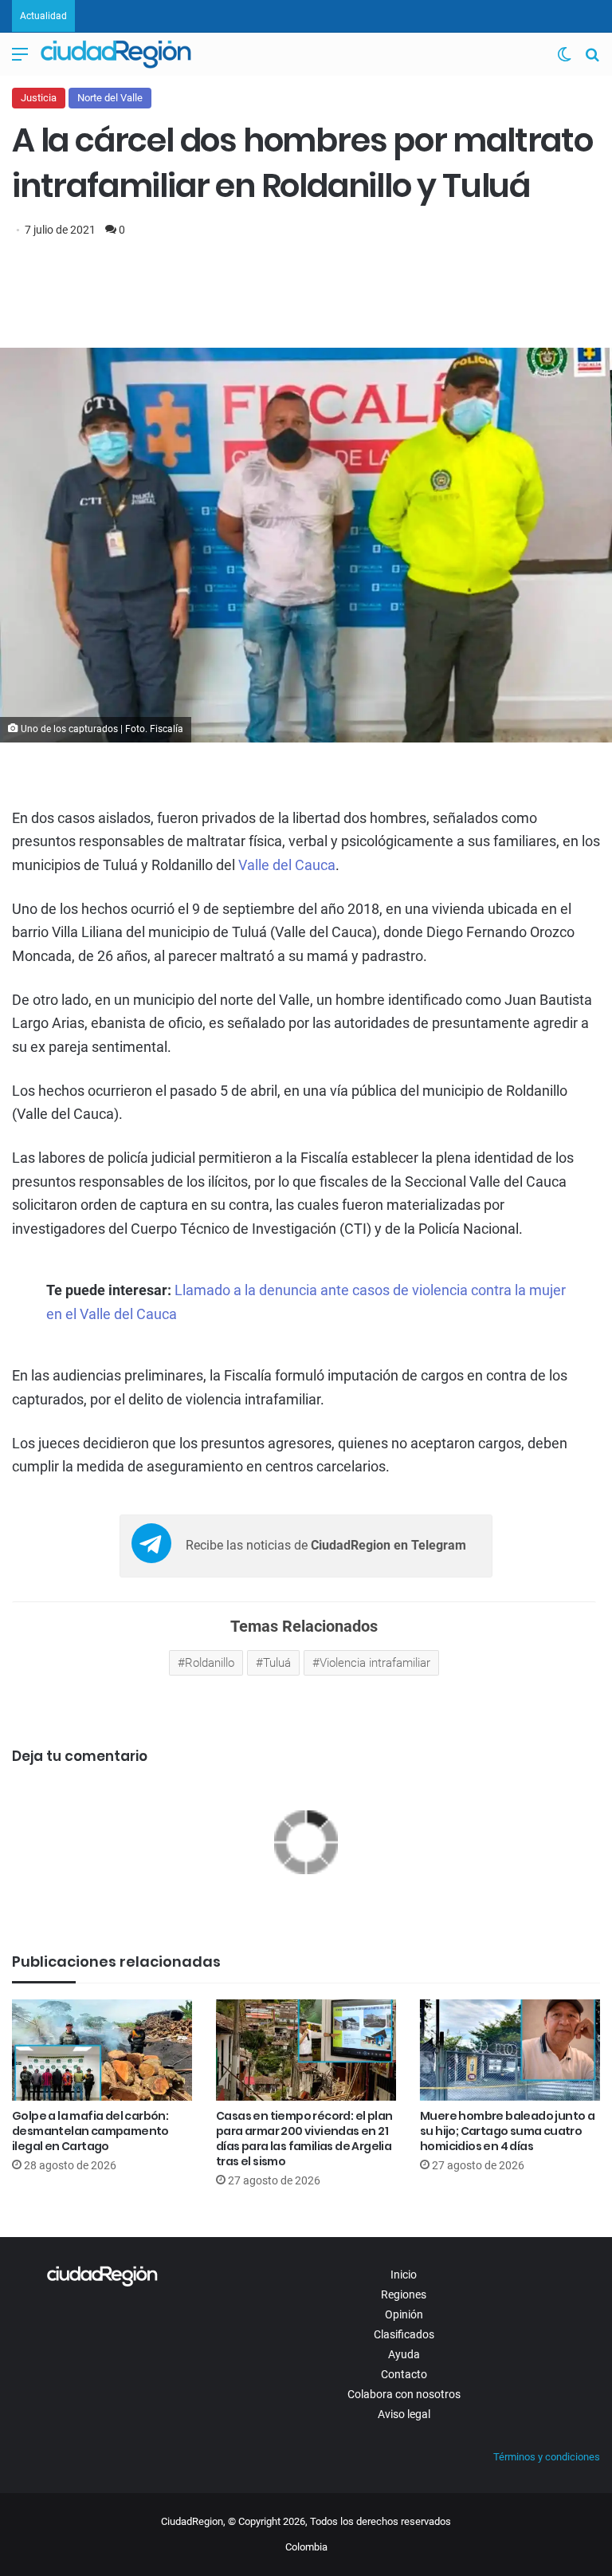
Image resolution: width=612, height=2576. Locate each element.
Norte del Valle (110, 98)
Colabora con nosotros (404, 2394)
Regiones (404, 2294)
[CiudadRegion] (116, 54)
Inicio (404, 2275)
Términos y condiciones (547, 2457)
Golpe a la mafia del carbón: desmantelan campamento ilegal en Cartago (90, 2131)
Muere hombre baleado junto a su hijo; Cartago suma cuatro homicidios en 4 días (507, 2131)
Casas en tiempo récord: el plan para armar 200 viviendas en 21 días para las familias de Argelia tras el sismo (304, 2139)
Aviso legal (404, 2414)
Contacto (404, 2374)
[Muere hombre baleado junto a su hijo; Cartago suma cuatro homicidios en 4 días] (510, 2050)
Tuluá (277, 1663)
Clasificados (404, 2334)
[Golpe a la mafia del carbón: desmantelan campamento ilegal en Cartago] (102, 2050)
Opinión (404, 2314)
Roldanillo (210, 1663)
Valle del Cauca (287, 865)
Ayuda (404, 2354)
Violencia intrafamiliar (375, 1663)
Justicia (39, 98)
